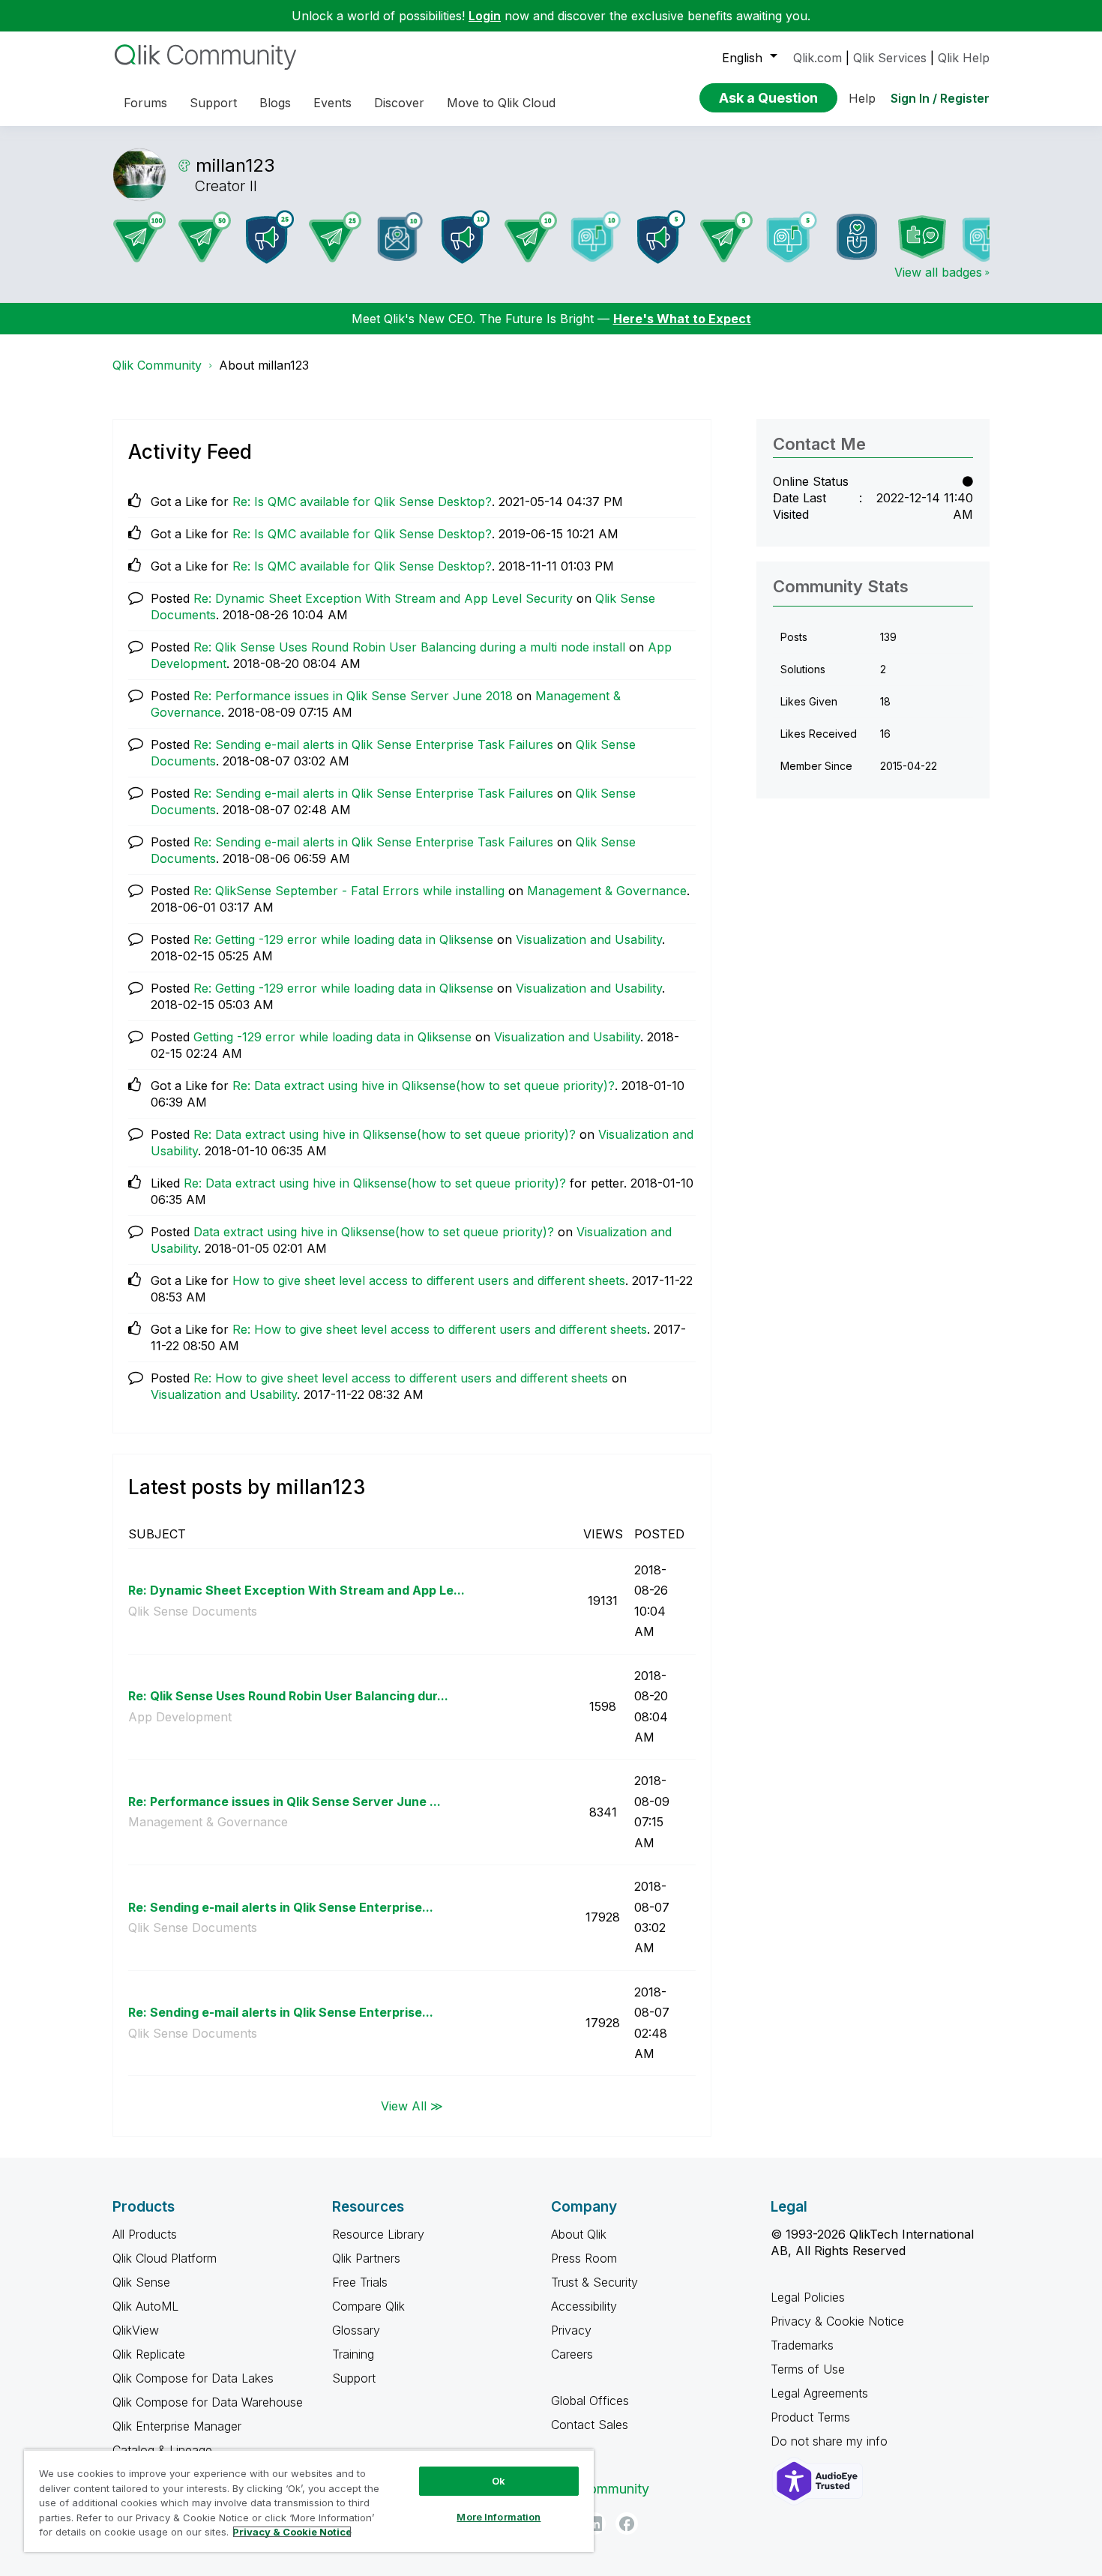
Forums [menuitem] (145, 103)
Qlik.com (818, 58)
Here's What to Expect (682, 319)
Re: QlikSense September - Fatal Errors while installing (349, 891)
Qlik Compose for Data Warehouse (208, 2402)
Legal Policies (808, 2297)
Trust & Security (594, 2282)
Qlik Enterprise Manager (177, 2426)
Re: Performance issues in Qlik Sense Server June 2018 (353, 696)
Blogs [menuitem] (275, 103)
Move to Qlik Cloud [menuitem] (501, 103)
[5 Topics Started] (661, 237)
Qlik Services (890, 58)
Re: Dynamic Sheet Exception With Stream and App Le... (296, 1590)
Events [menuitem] (332, 103)
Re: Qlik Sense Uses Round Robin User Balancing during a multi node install (409, 647)
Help (862, 98)
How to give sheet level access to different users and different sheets (429, 1281)
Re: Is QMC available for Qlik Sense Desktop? (362, 502)
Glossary (356, 2330)
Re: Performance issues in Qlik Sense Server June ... (284, 1802)
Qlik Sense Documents (193, 1611)
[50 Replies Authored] (205, 237)
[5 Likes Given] (792, 237)
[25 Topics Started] (270, 237)
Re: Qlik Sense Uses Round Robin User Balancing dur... (288, 1696)
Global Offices (590, 2401)
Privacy (571, 2330)
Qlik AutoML (145, 2306)
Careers (572, 2354)
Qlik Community (157, 365)
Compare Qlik (368, 2306)
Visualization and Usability (589, 939)
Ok (499, 2481)
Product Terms (810, 2417)
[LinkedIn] (594, 2524)
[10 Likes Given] (596, 237)
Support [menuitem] (213, 103)
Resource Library (378, 2234)
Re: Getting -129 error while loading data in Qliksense (343, 939)
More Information (499, 2517)
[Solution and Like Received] (922, 237)
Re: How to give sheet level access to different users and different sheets (440, 1329)
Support (354, 2378)
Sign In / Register (940, 98)
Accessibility (584, 2306)
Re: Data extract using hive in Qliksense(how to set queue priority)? (424, 1086)
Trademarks (802, 2345)
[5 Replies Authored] (726, 237)
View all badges (938, 272)
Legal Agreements (819, 2393)
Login (485, 16)
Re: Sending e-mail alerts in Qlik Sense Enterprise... (281, 1907)
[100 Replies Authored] (139, 237)
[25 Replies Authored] (335, 237)
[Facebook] (627, 2524)
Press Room (584, 2258)
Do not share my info (831, 2441)
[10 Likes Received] (400, 237)
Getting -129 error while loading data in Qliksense (332, 1037)
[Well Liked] (857, 237)
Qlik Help (964, 58)
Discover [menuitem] (399, 103)
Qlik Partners (366, 2258)
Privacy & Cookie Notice (837, 2321)
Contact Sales (590, 2425)
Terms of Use (808, 2369)
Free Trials (360, 2282)
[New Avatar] (987, 237)
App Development (180, 1717)
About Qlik (579, 2234)
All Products (145, 2234)
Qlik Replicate (149, 2354)
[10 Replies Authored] (531, 237)
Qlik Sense (141, 2282)
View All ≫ (412, 2105)
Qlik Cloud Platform (165, 2258)
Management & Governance (607, 891)
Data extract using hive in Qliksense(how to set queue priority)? (374, 1232)
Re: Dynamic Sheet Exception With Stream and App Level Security (383, 598)
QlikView (136, 2330)
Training (353, 2354)
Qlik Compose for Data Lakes (193, 2378)
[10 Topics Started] (466, 237)
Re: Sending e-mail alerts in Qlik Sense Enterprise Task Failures (373, 744)
